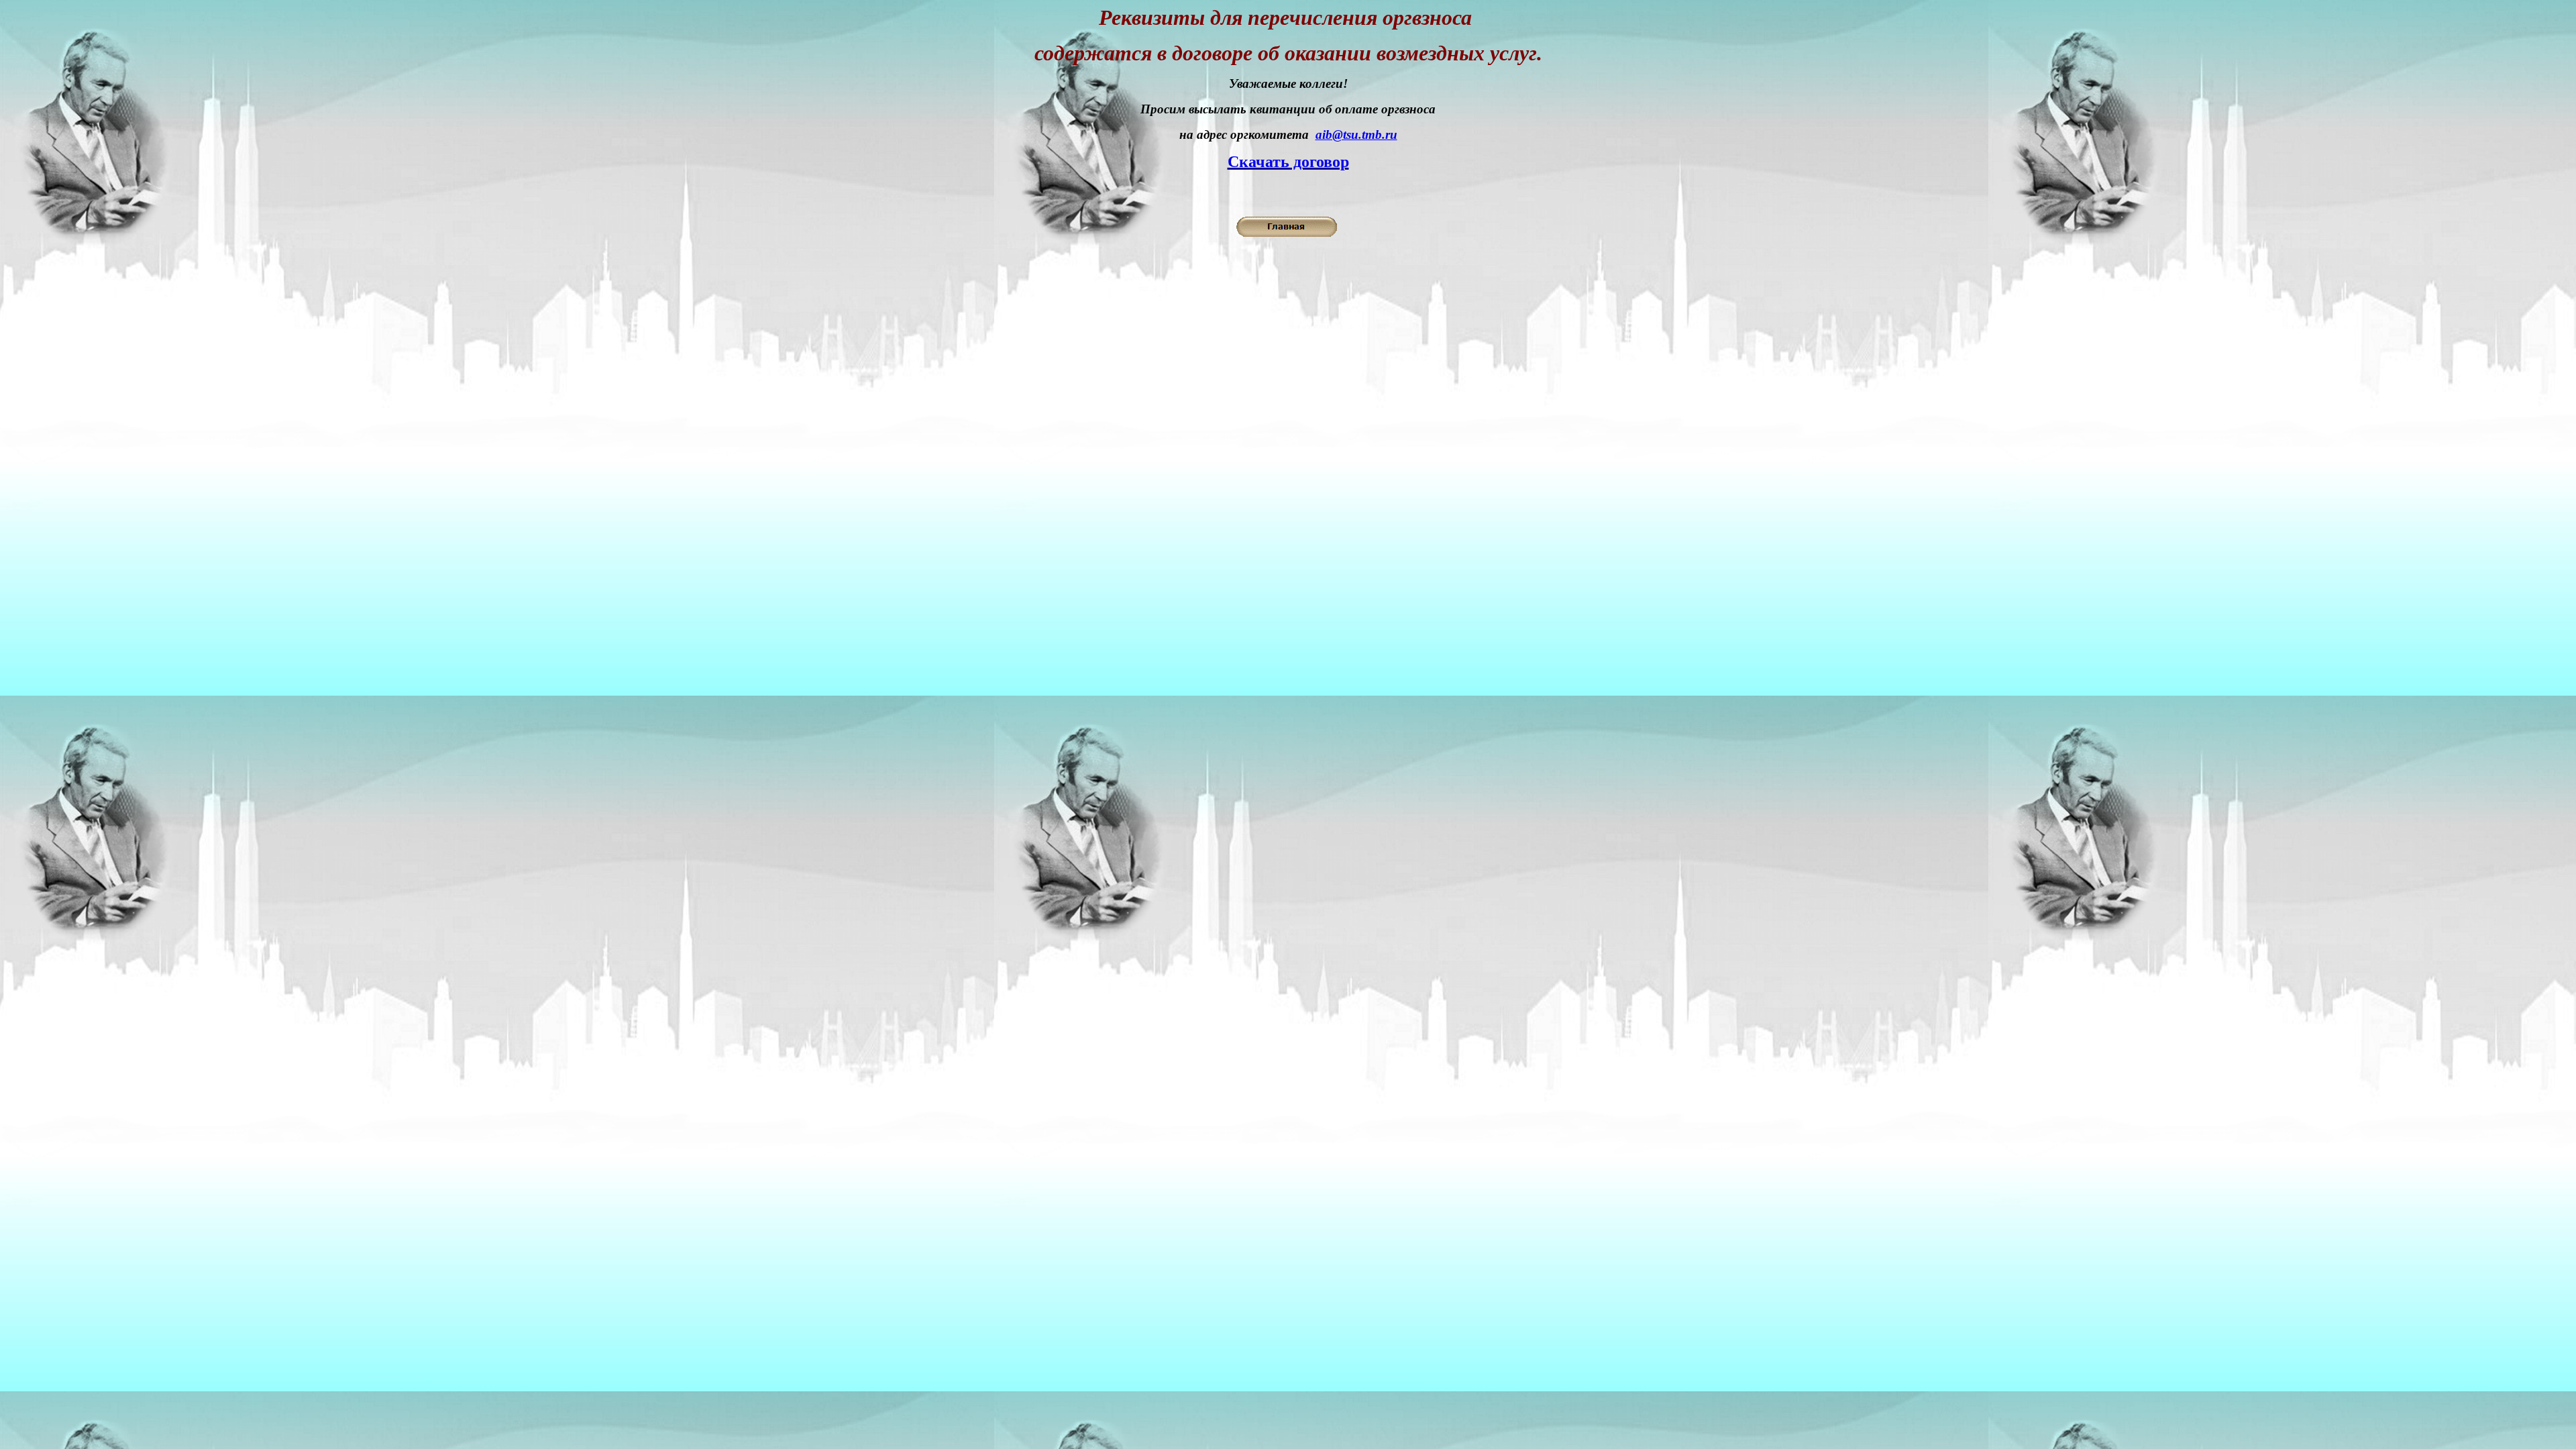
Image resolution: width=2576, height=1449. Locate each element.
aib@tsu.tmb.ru (1356, 135)
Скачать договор (1288, 162)
